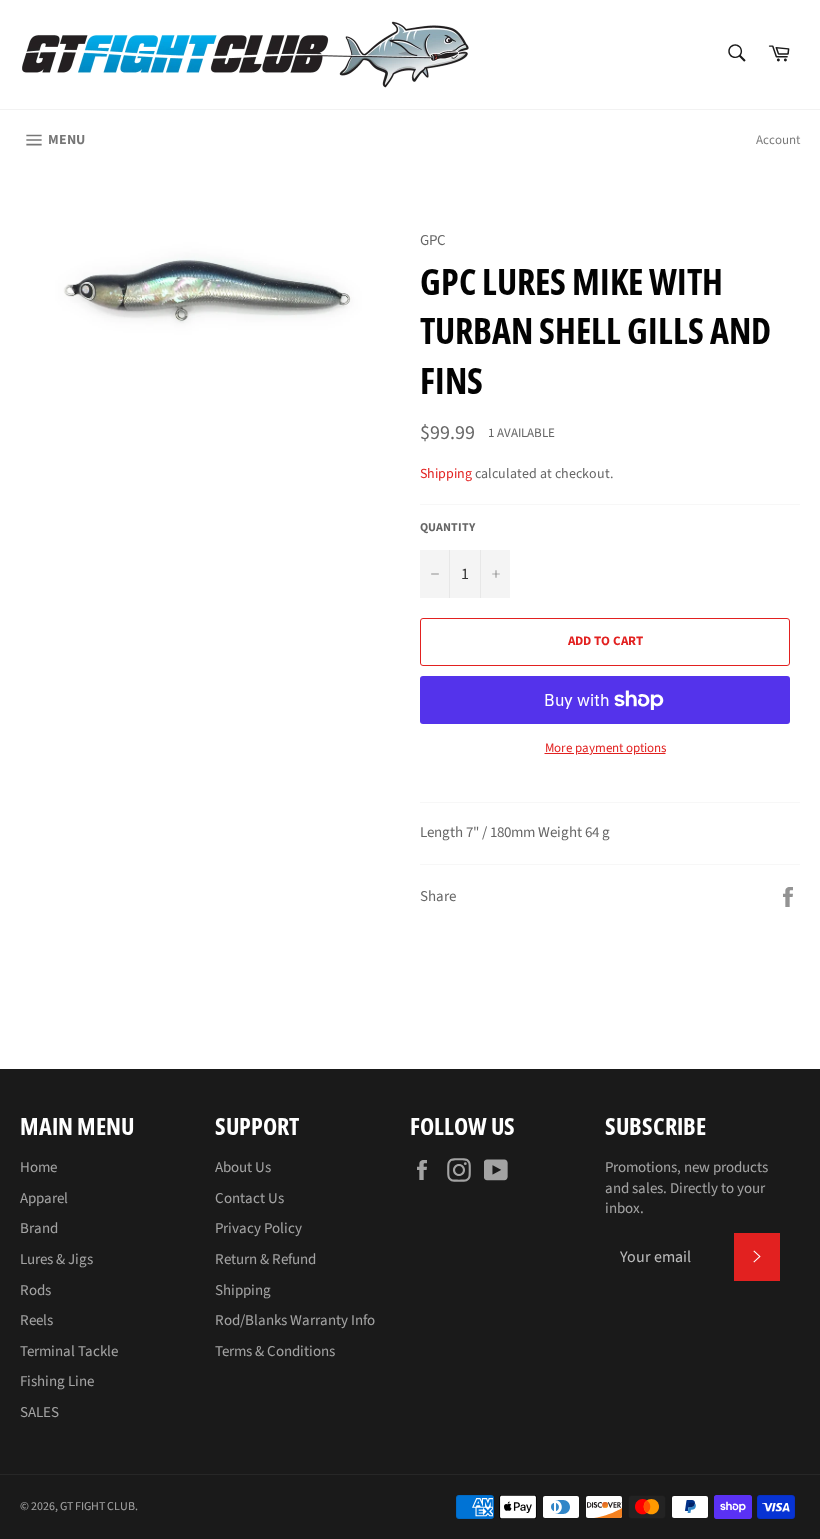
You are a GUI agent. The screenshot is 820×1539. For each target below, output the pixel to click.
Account (778, 140)
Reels (36, 1320)
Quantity (447, 528)
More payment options (605, 748)
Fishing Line (57, 1381)
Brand (39, 1228)
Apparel (44, 1198)
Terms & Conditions (275, 1351)
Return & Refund (265, 1259)
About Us (243, 1167)
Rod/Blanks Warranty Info (295, 1320)
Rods (35, 1290)
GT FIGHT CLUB (97, 1506)
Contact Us (249, 1198)
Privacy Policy (258, 1228)
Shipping (446, 474)
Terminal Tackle (69, 1351)
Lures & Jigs (56, 1259)
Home (38, 1167)
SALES (39, 1412)
